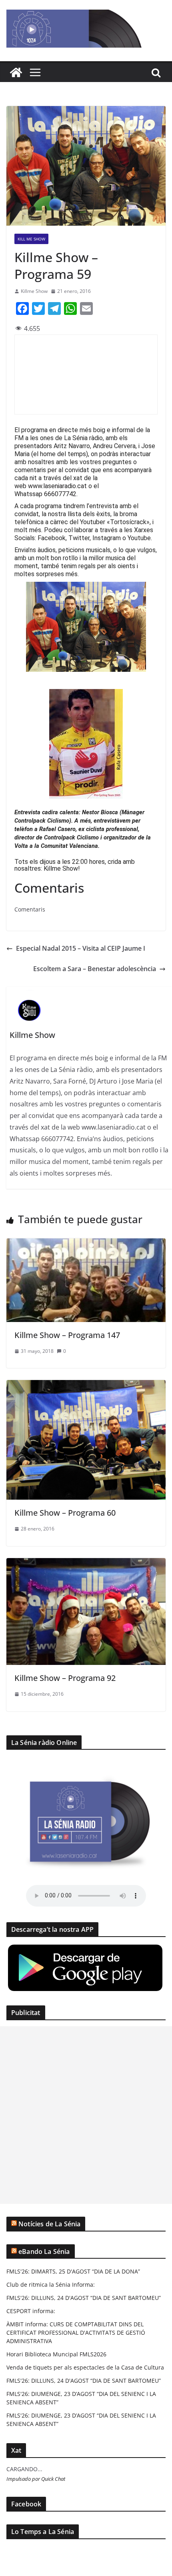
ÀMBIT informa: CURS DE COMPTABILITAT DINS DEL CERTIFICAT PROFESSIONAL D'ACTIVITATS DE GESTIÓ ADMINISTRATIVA (76, 2333)
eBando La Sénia (44, 2251)
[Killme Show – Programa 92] (86, 1564)
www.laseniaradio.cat (57, 486)
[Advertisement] (86, 2115)
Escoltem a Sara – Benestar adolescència (95, 969)
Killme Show (34, 291)
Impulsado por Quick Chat (36, 2479)
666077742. (61, 494)
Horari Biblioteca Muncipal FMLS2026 (56, 2354)
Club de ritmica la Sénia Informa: (51, 2285)
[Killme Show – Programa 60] (86, 1386)
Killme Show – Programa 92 (65, 1678)
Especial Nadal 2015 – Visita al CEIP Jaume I (81, 948)
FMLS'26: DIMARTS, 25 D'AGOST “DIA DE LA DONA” (73, 2271)
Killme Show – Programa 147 (67, 1335)
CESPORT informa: (31, 2311)
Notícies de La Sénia (49, 2224)
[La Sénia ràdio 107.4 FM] (16, 72)
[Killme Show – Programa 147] (86, 1244)
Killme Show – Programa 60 (65, 1513)
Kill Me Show (31, 239)
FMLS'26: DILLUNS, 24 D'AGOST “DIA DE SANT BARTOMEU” (84, 2298)
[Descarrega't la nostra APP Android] (85, 1948)
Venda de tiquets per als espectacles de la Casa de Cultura (85, 2367)
